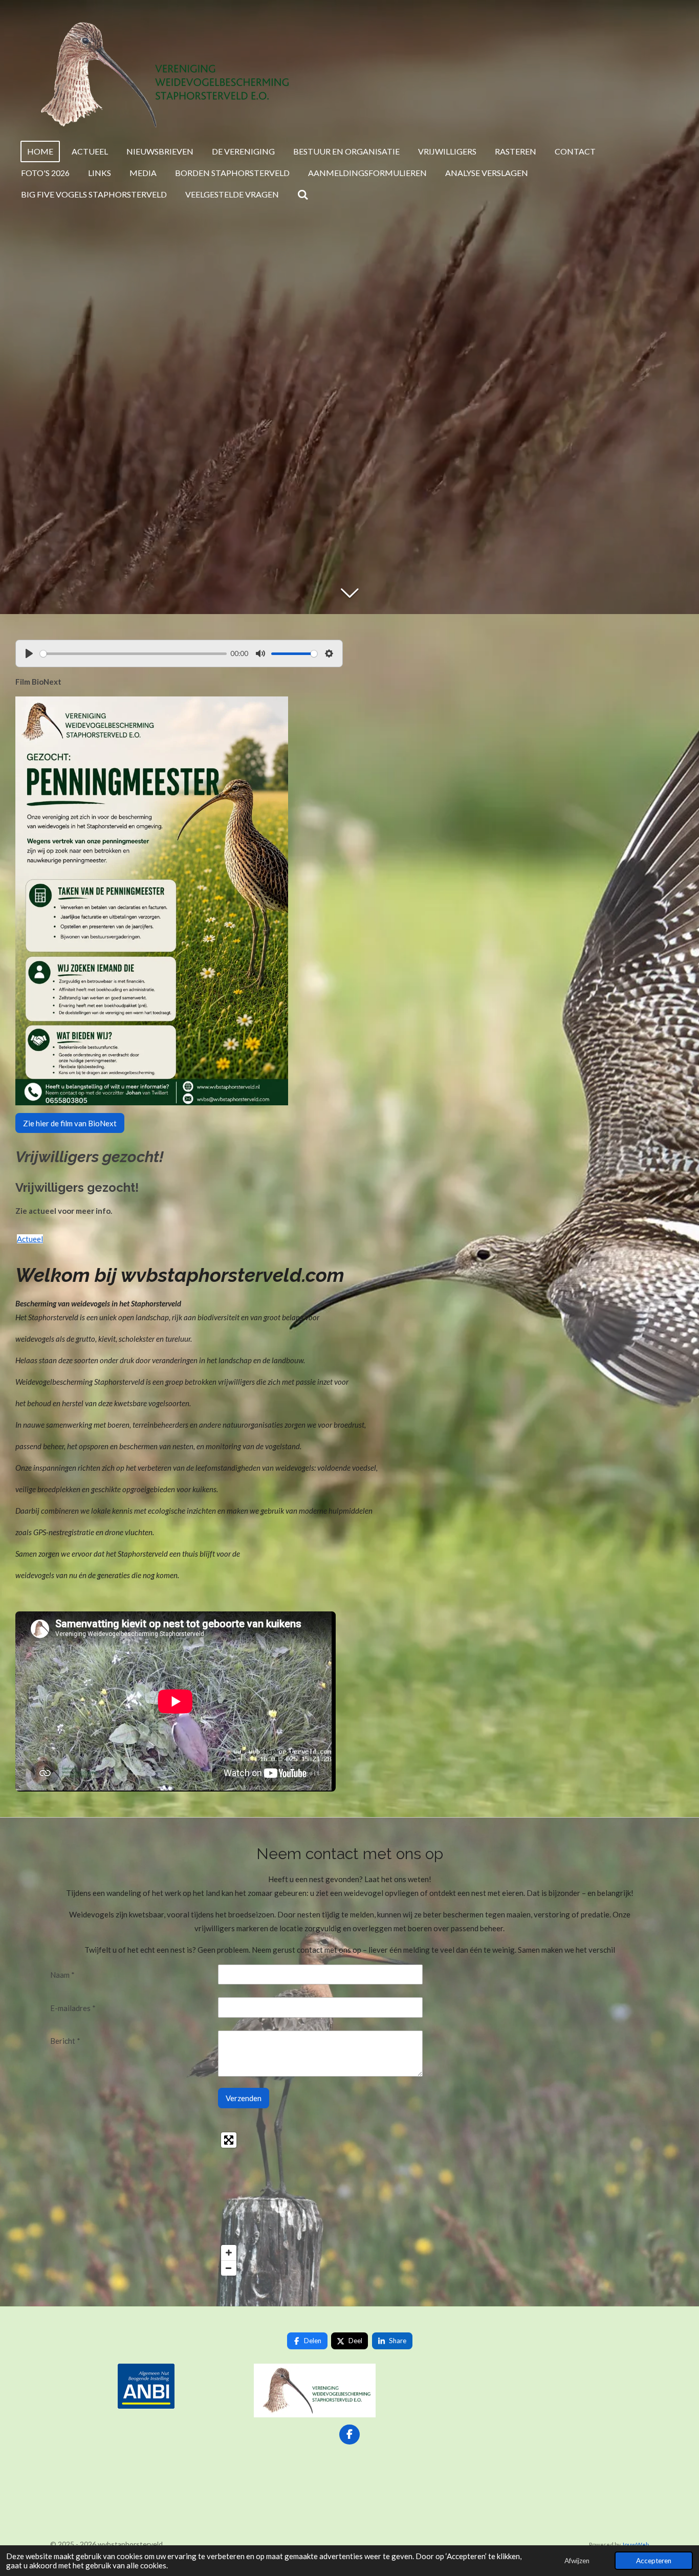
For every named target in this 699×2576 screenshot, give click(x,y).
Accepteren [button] (654, 2561)
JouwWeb (635, 2544)
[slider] (133, 654)
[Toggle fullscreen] (229, 2140)
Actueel (30, 1239)
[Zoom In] (229, 2253)
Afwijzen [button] (577, 2561)
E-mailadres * (73, 2008)
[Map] (146, 2204)
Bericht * (65, 2041)
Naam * (62, 1975)
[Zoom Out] (229, 2268)
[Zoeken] (303, 194)
